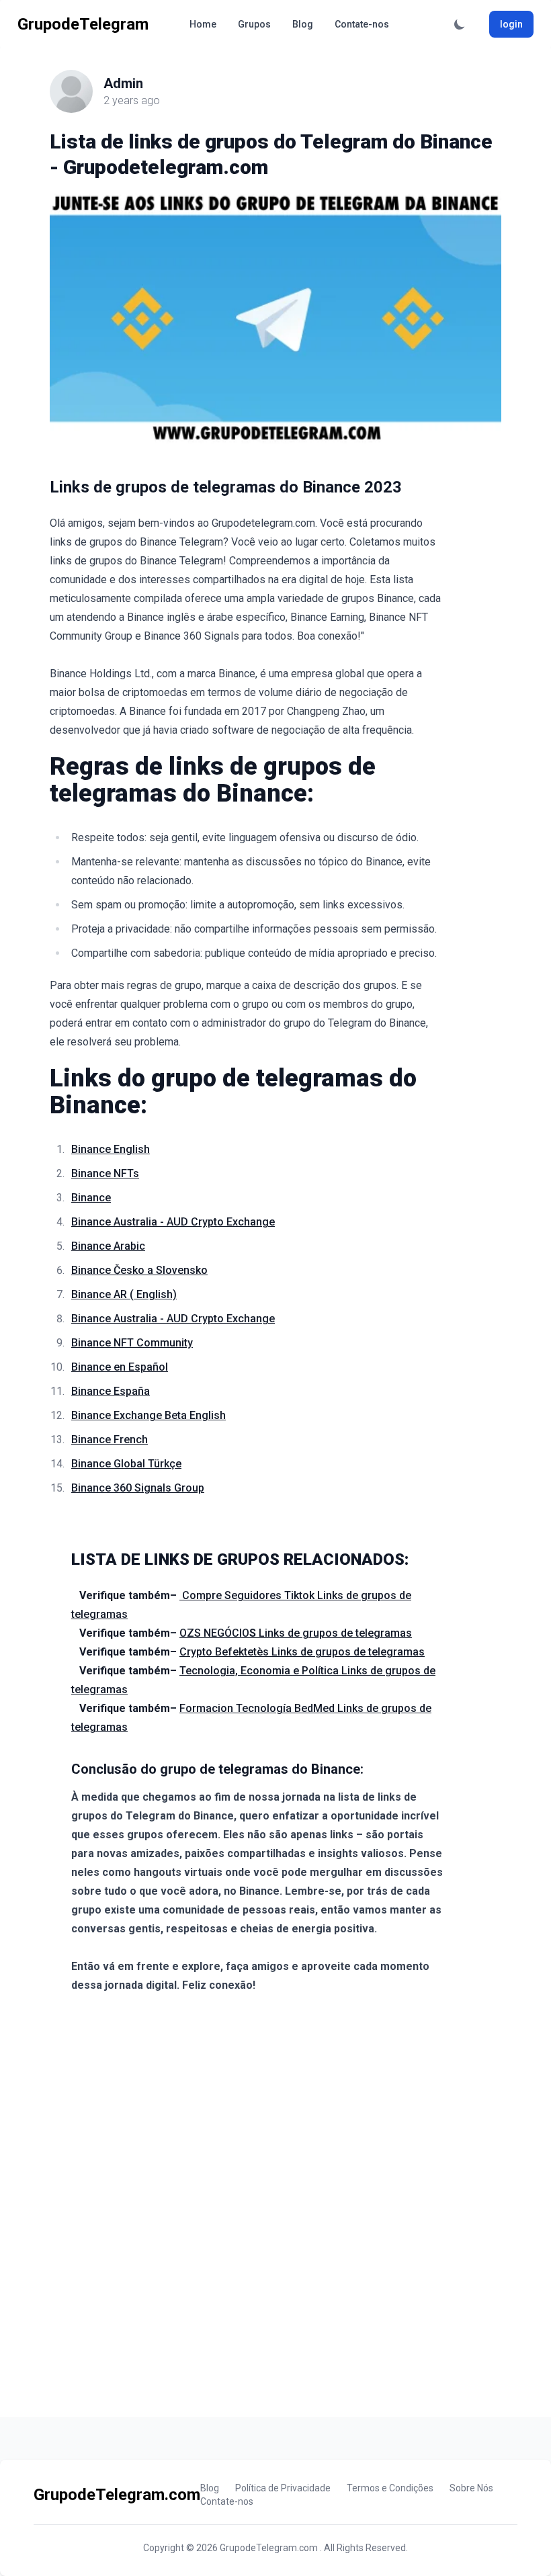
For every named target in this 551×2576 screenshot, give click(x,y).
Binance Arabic (108, 1246)
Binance (91, 1198)
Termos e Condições (390, 2488)
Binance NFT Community (132, 1343)
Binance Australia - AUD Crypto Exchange (173, 1222)
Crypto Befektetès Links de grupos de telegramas (302, 1652)
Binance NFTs (105, 1173)
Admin (123, 83)
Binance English (111, 1149)
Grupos (254, 24)
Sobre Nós (471, 2488)
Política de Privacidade (283, 2488)
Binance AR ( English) (124, 1294)
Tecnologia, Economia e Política (259, 1671)
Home (203, 24)
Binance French (110, 1440)
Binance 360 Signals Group (138, 1488)
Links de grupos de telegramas (335, 1633)
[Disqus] (275, 2206)
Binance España (111, 1391)
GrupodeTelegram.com (270, 2548)
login (511, 24)
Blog (303, 24)
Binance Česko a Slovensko (139, 1270)
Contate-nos (362, 24)
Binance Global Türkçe (126, 1464)
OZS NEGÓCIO (219, 1633)
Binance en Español (120, 1367)
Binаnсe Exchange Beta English (149, 1415)
